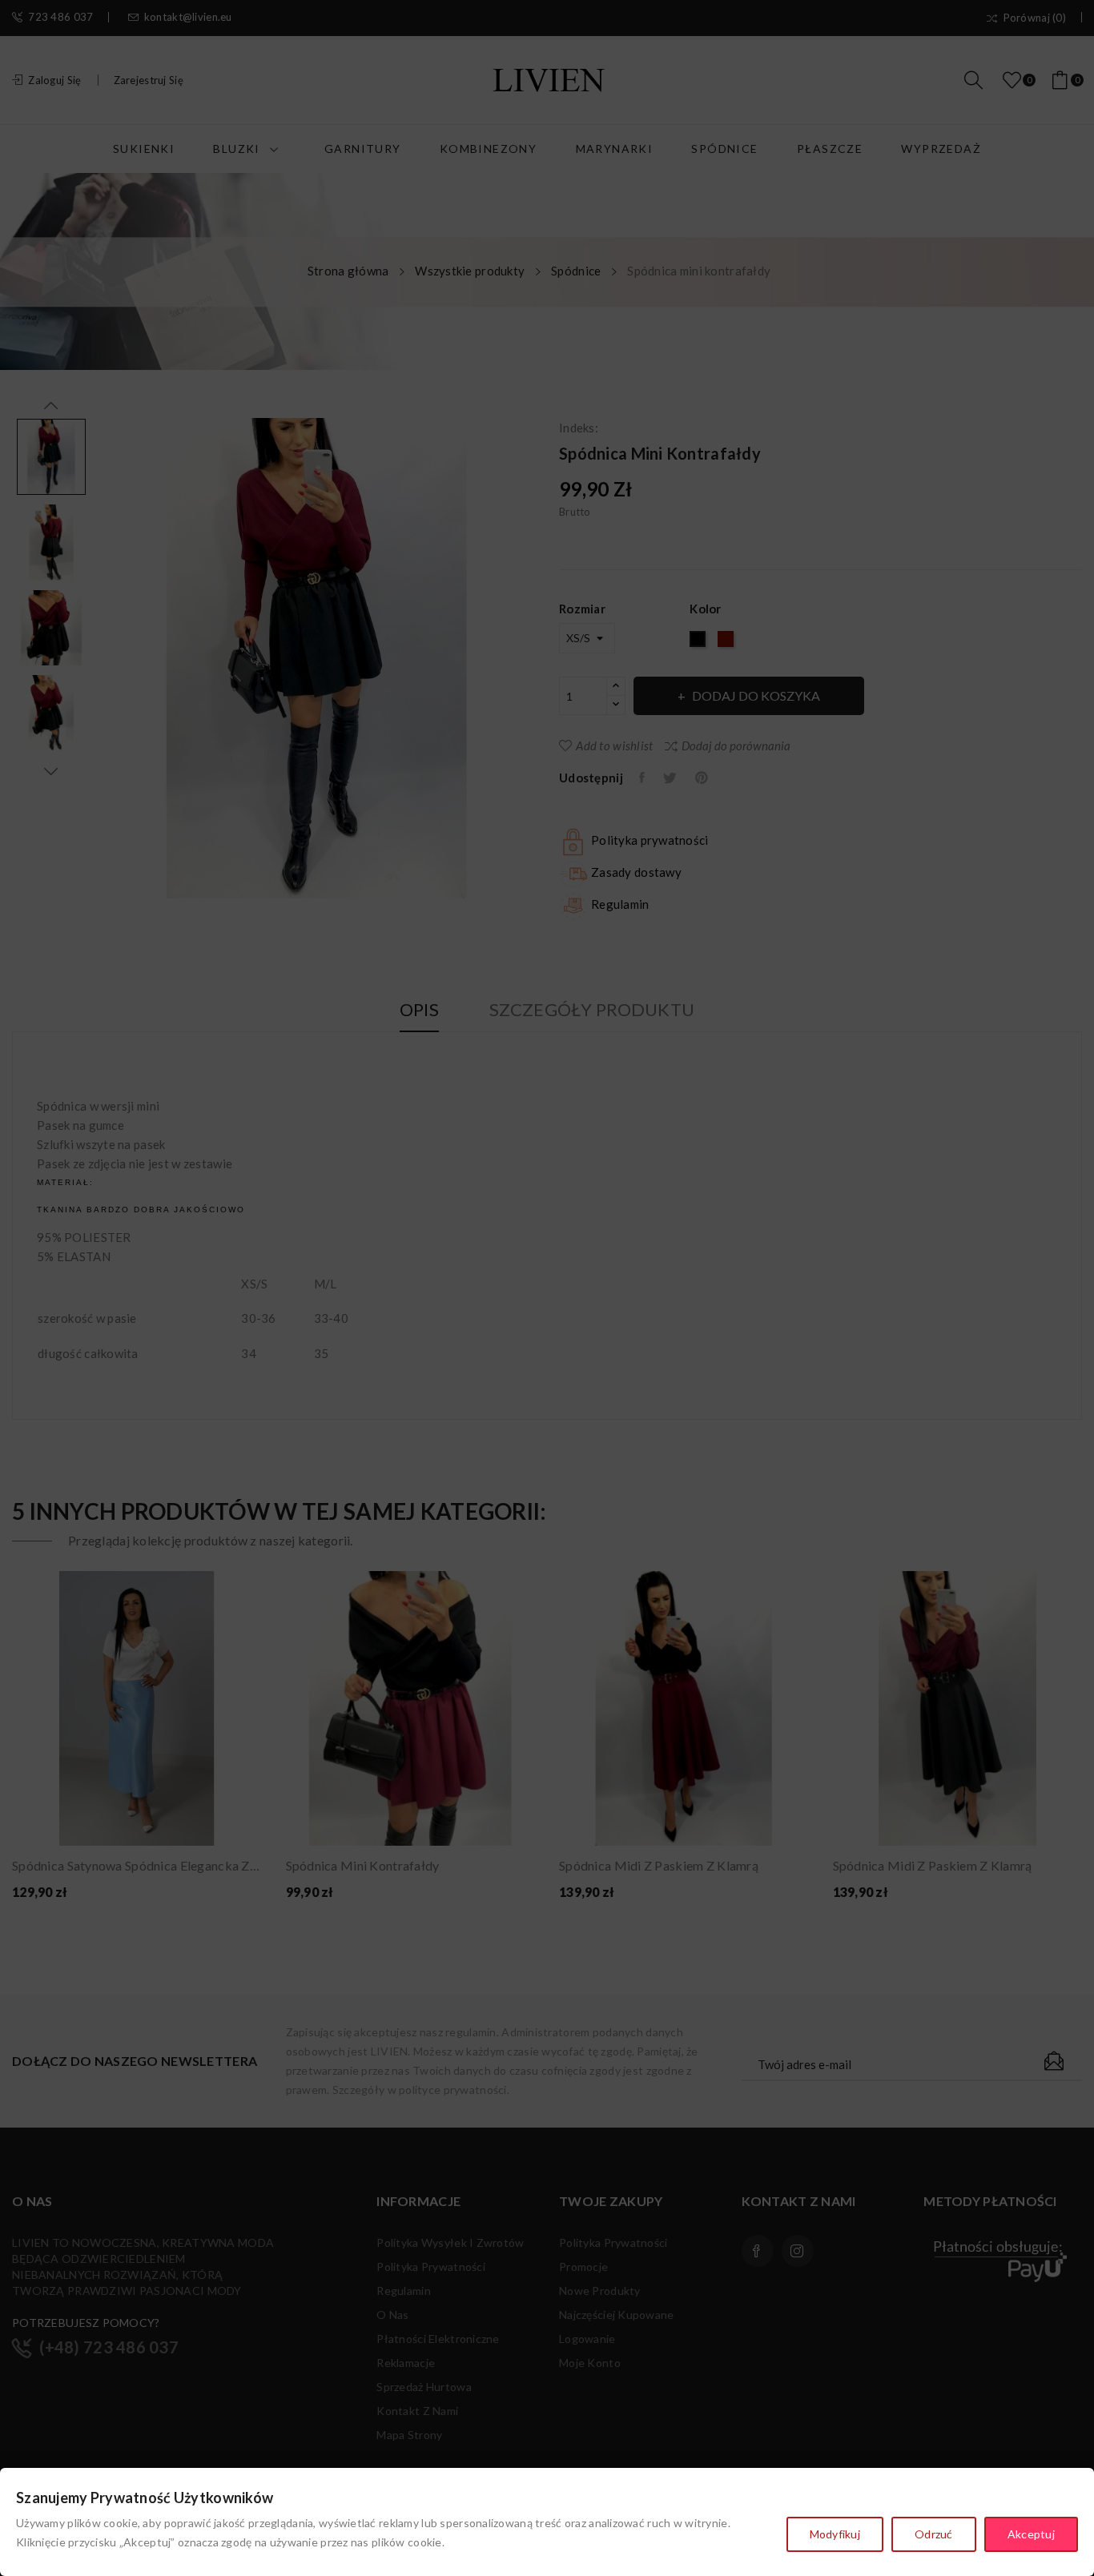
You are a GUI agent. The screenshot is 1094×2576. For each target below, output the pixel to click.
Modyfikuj (835, 2534)
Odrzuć (934, 2534)
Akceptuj (1031, 2534)
